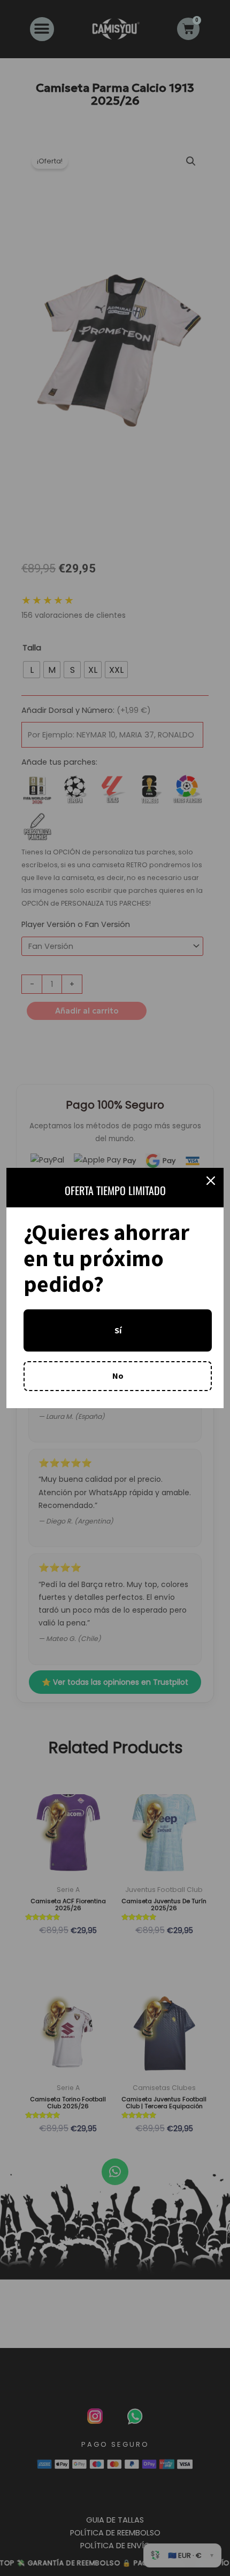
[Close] (211, 1181)
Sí (118, 1330)
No (118, 1376)
